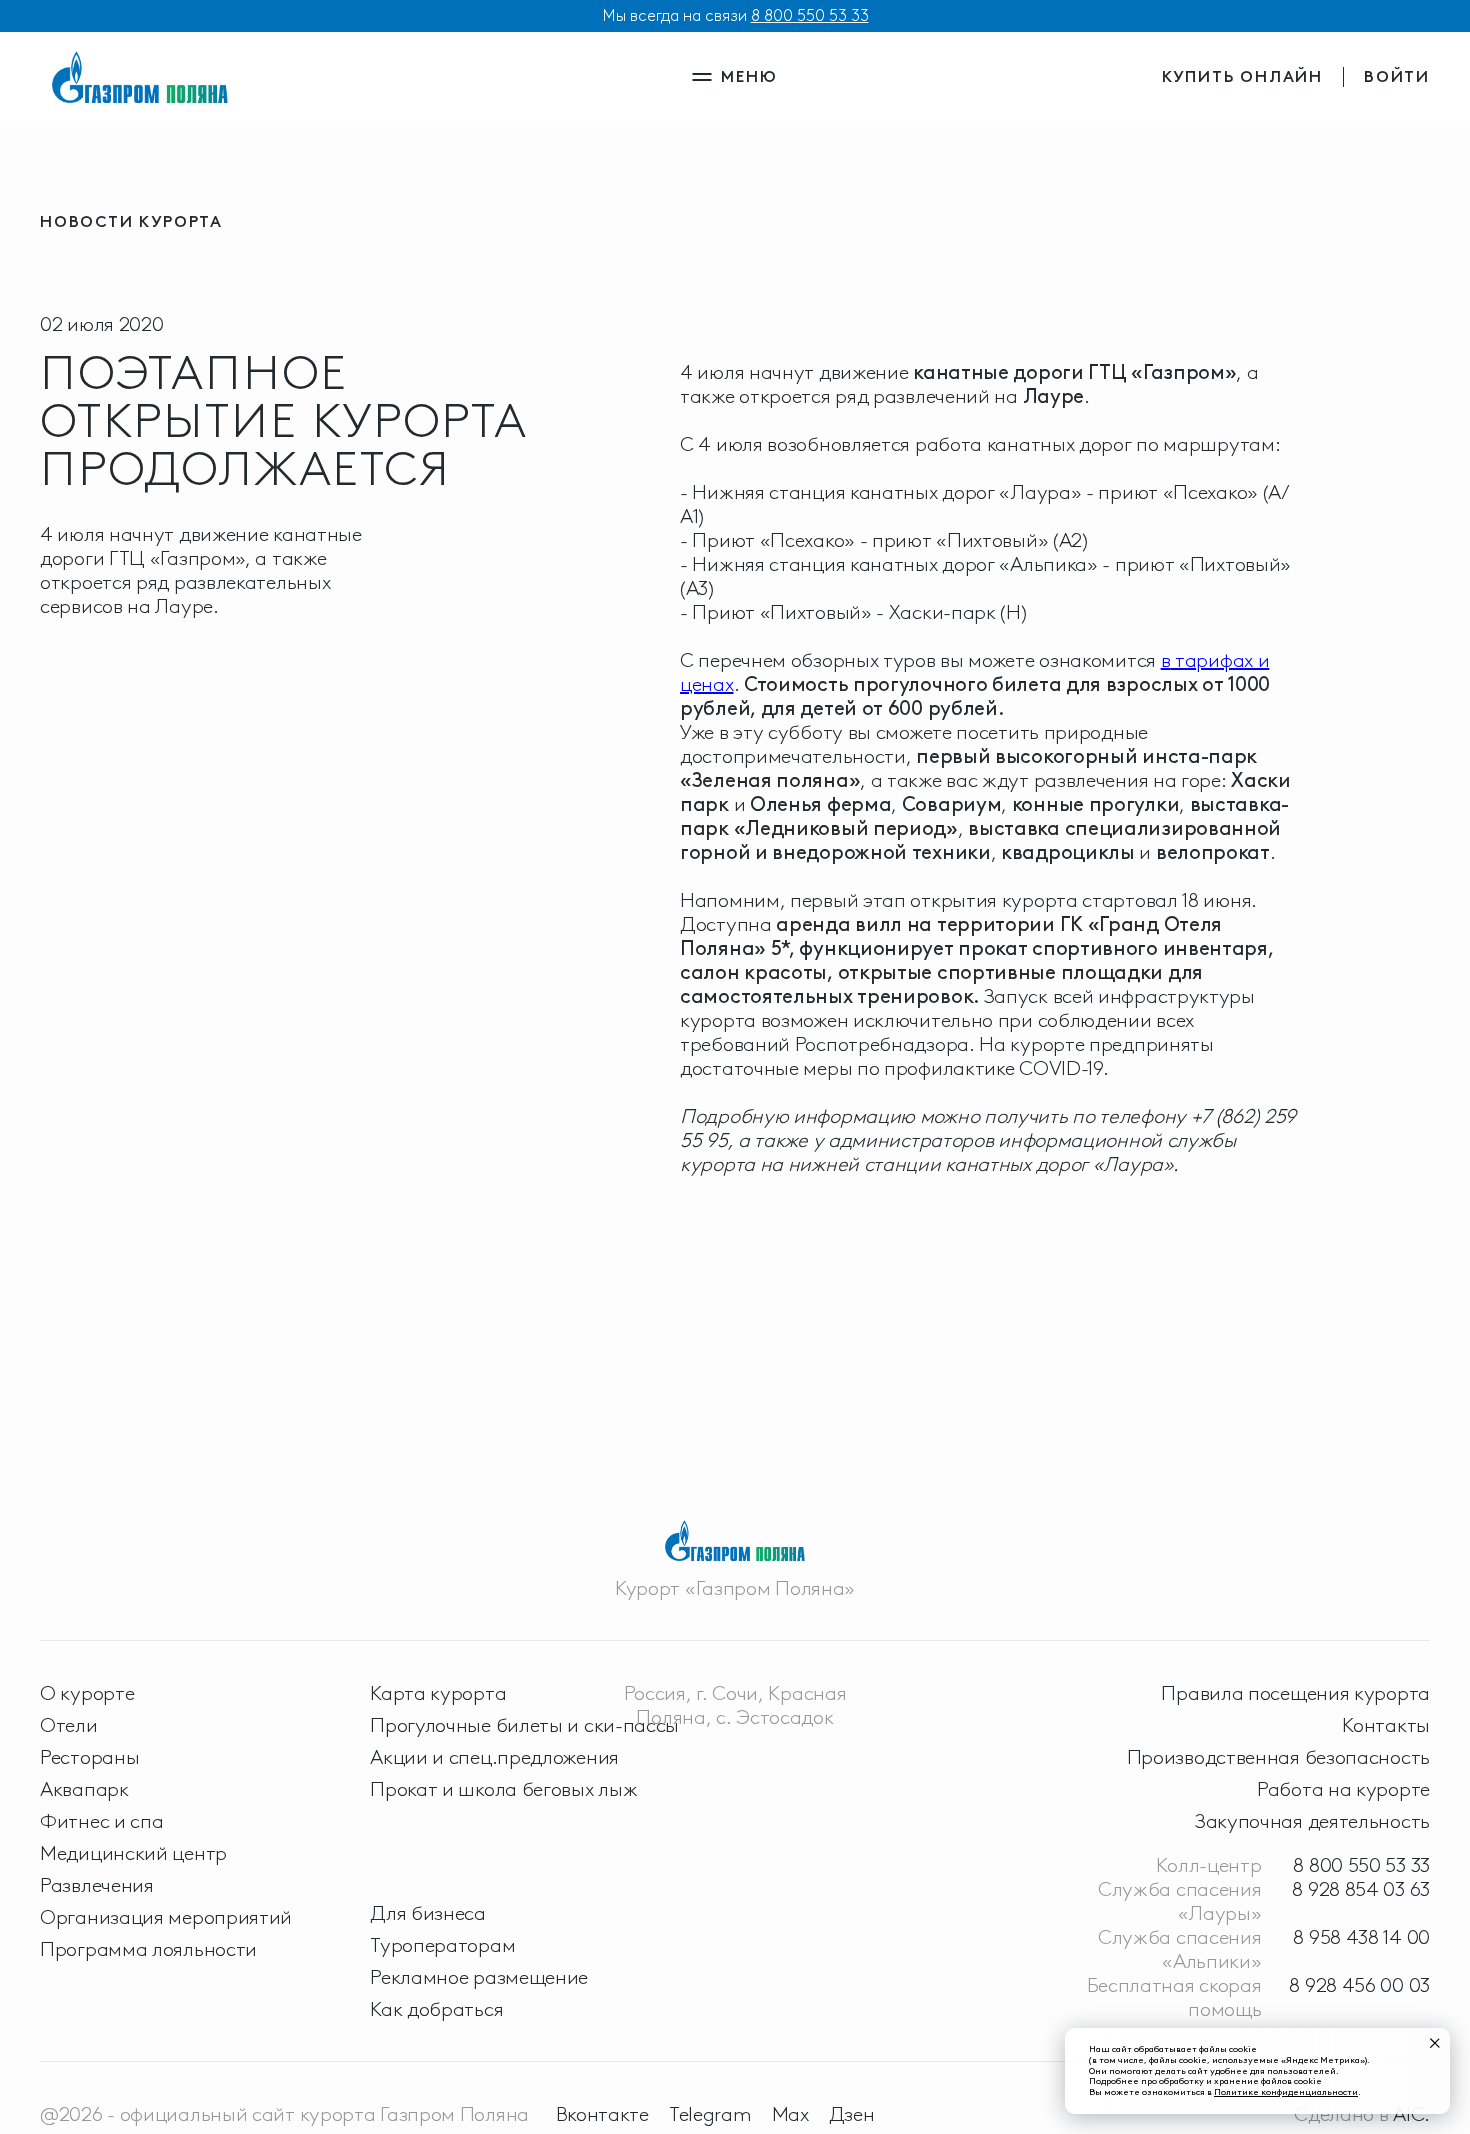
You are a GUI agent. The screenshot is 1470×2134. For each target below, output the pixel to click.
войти (1397, 76)
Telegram (710, 2114)
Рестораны (89, 1757)
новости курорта (131, 221)
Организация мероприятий (166, 1917)
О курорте (87, 1693)
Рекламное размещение (479, 1977)
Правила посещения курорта (1295, 1693)
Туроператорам (442, 1945)
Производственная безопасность (1278, 1757)
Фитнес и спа (101, 1821)
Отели (69, 1725)
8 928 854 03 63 (1361, 1889)
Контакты (1386, 1725)
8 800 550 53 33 (810, 15)
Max (790, 2114)
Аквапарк (84, 1789)
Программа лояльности (148, 1949)
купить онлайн (1242, 76)
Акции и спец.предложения (494, 1757)
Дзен (852, 2114)
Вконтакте (602, 2114)
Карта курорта (438, 1693)
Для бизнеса (428, 1913)
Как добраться (436, 2009)
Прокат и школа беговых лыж (503, 1789)
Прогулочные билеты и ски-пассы (524, 1725)
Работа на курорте (1343, 1789)
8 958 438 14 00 (1361, 1937)
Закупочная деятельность (1312, 1821)
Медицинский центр (133, 1853)
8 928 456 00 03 (1359, 1985)
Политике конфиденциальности (1286, 2091)
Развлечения (97, 1885)
